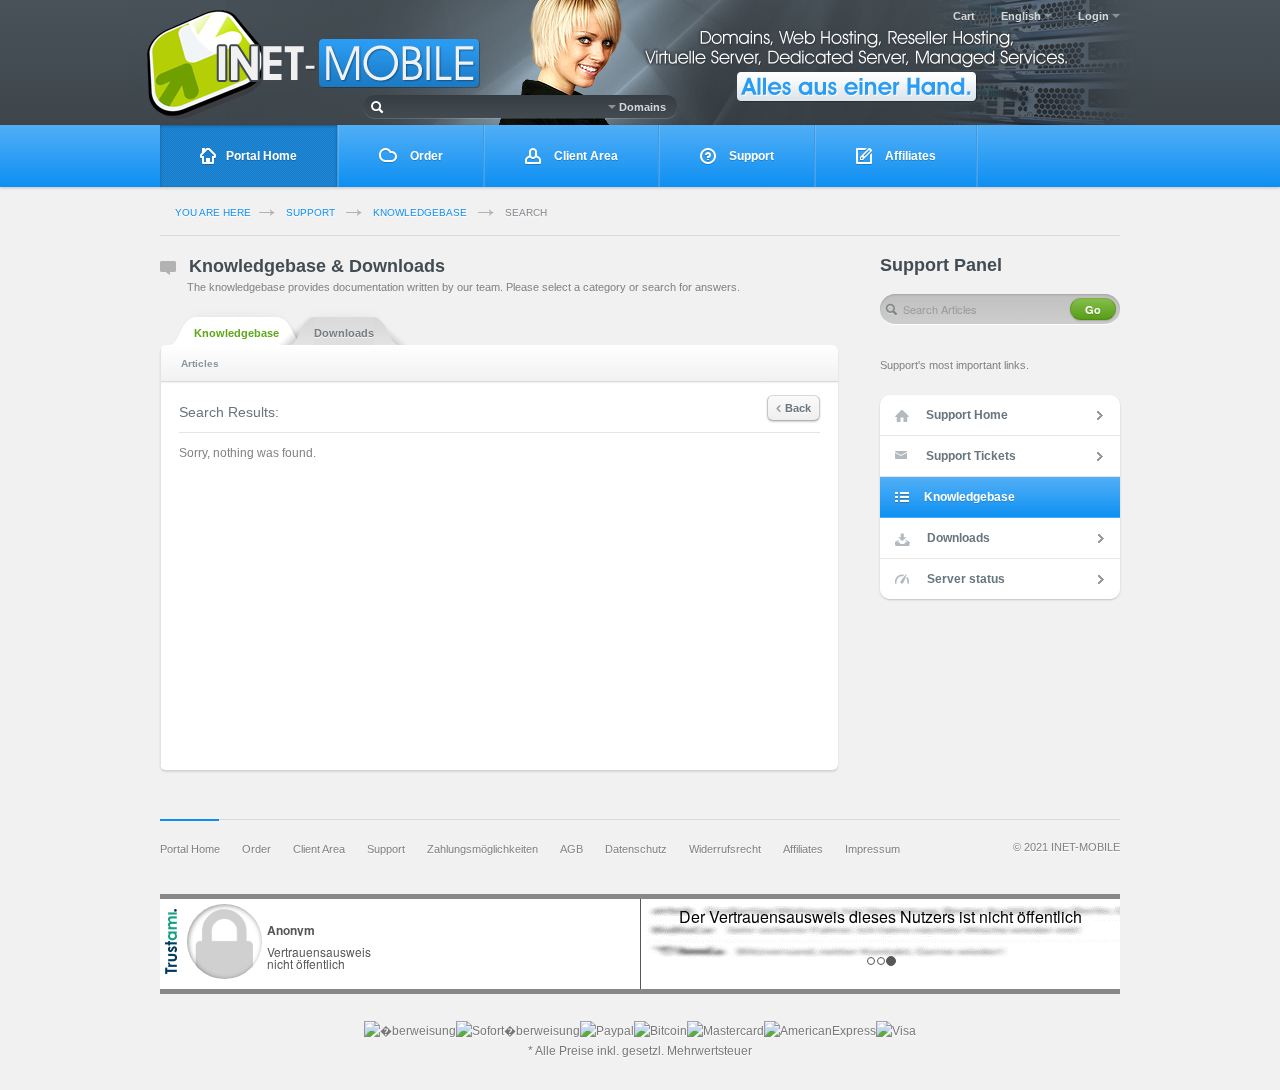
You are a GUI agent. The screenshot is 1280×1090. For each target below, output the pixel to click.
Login (1095, 16)
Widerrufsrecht (725, 849)
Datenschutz (636, 849)
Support (750, 156)
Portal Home (261, 156)
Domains (641, 107)
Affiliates (909, 156)
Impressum (872, 849)
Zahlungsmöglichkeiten (482, 849)
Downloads (344, 333)
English (1022, 16)
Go (1093, 309)
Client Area (584, 156)
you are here (213, 212)
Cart (964, 16)
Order (425, 156)
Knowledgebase (420, 212)
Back (798, 408)
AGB (571, 849)
